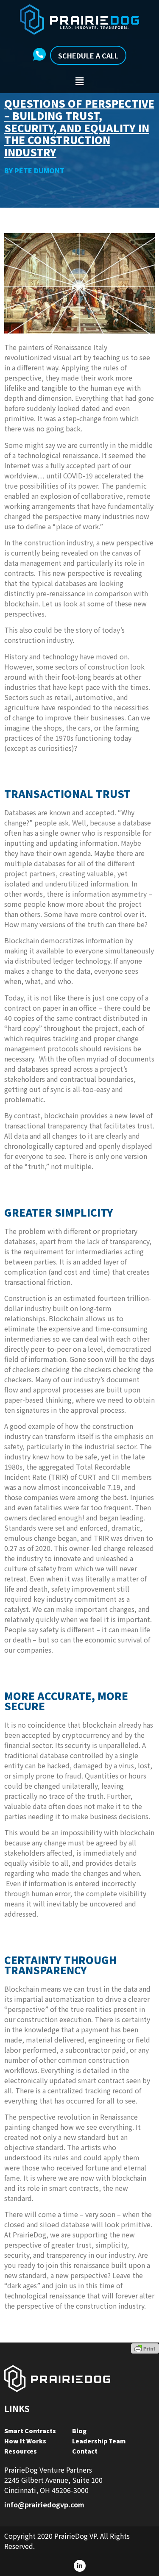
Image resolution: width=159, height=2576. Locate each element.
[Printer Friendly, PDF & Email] (145, 2348)
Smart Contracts (30, 2431)
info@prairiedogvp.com (44, 2504)
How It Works (25, 2441)
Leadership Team (99, 2441)
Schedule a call (88, 56)
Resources (21, 2451)
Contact (85, 2451)
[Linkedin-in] (80, 2566)
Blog (79, 2431)
